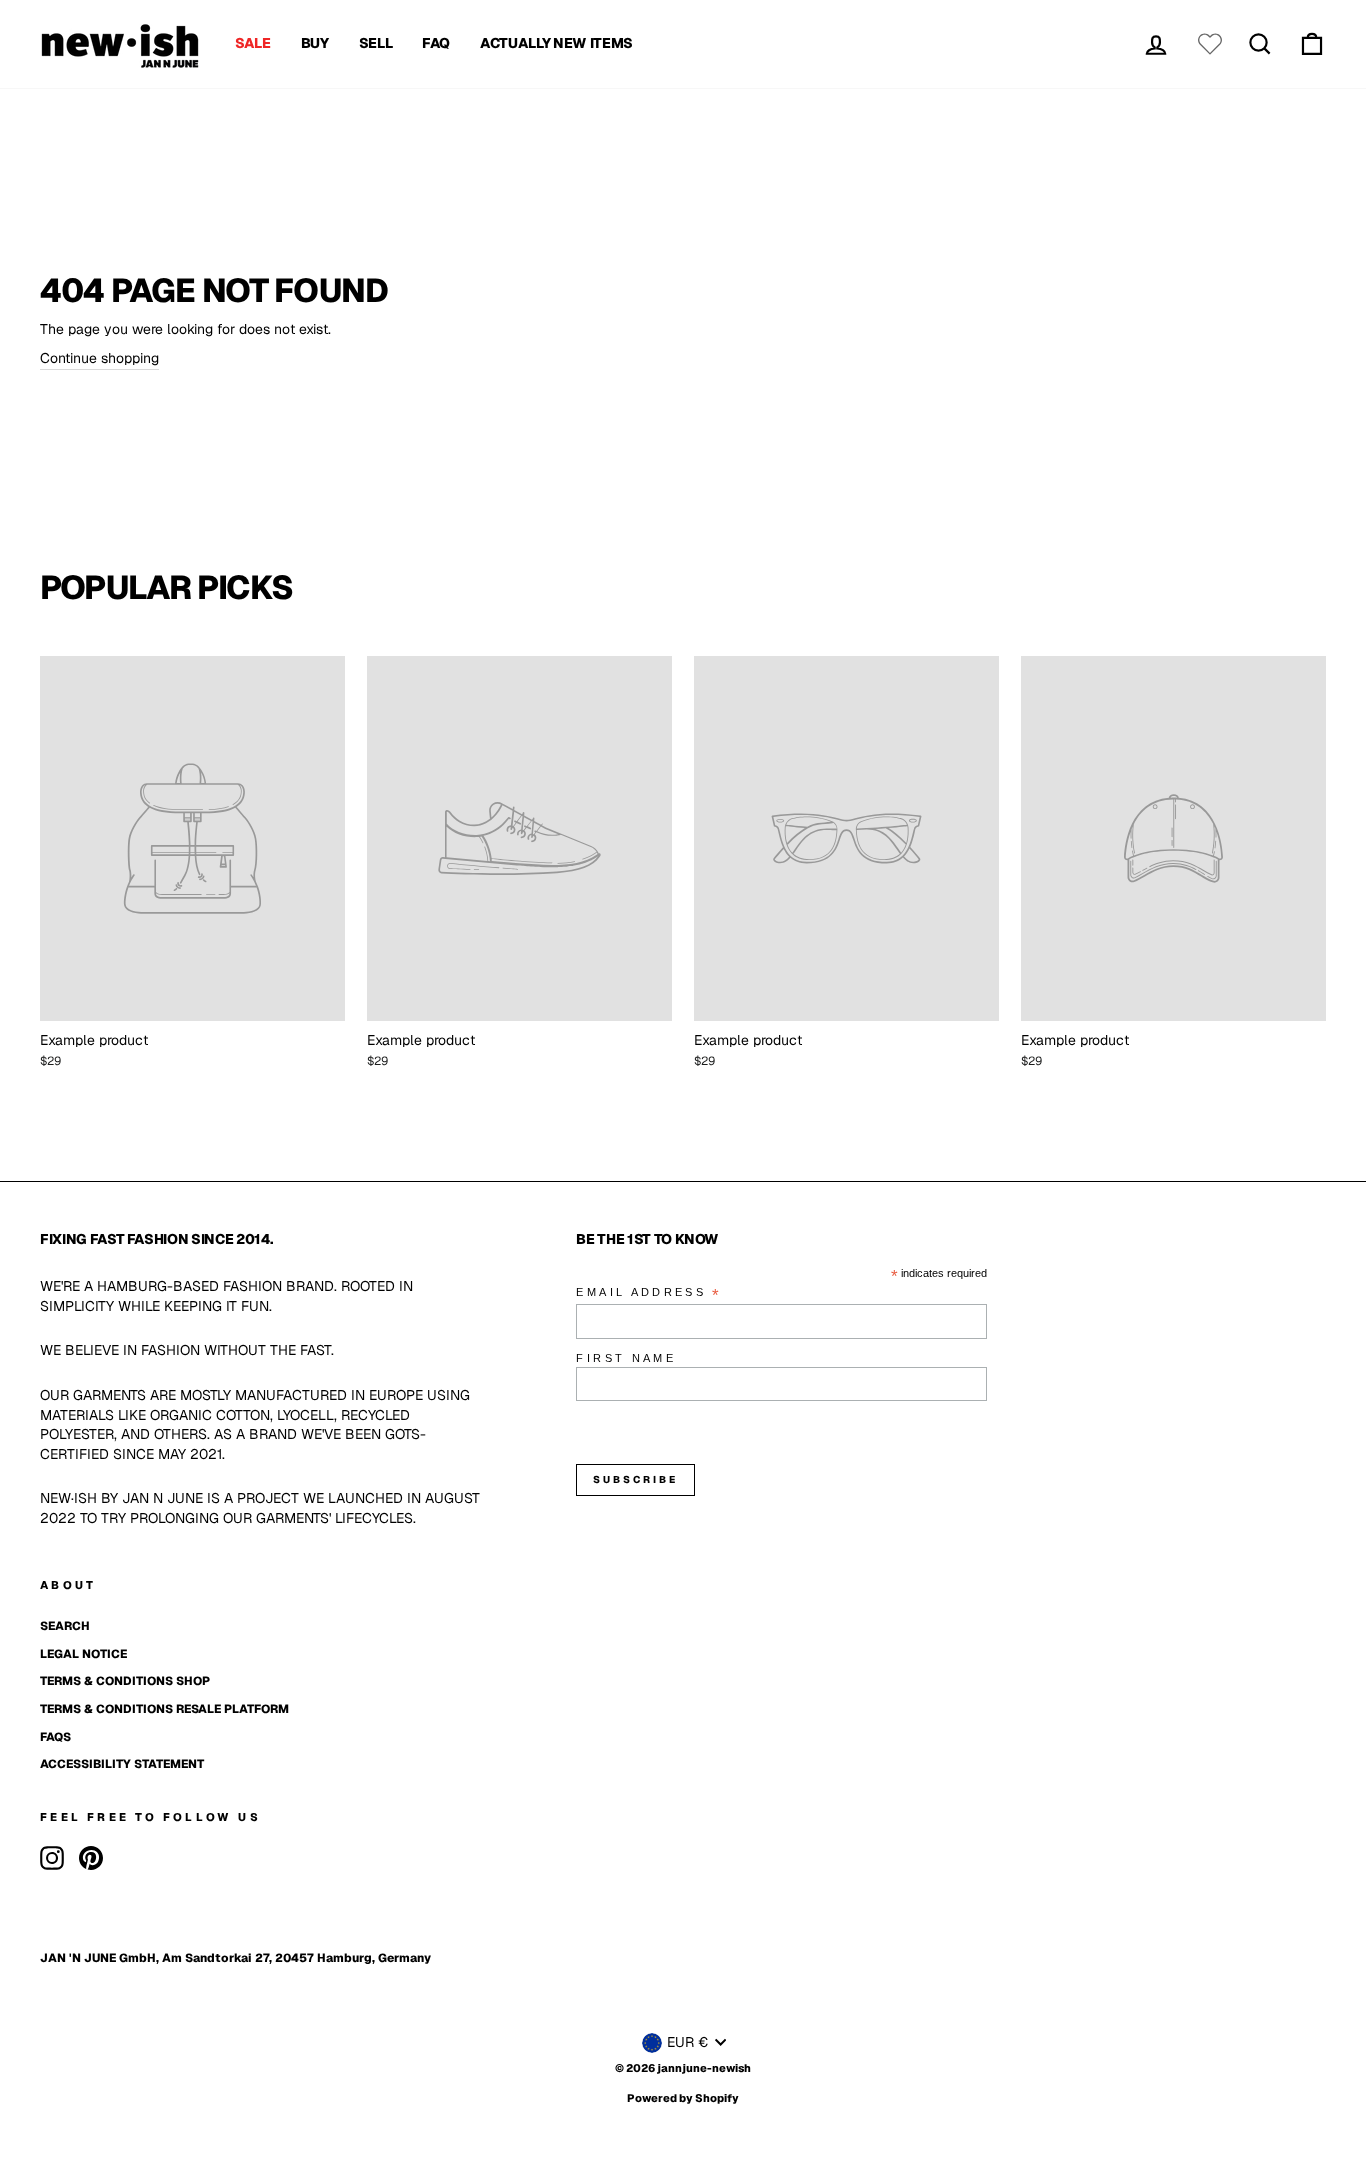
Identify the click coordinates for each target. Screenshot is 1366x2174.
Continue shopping (99, 358)
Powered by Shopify (683, 2098)
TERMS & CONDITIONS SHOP (125, 1681)
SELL (376, 43)
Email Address (649, 1293)
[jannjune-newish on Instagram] (52, 1858)
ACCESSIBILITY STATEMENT (122, 1764)
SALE (253, 43)
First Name (626, 1358)
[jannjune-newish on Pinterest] (91, 1858)
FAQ (436, 43)
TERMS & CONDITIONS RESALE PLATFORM (164, 1709)
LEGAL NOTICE (83, 1654)
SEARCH (65, 1626)
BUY (315, 43)
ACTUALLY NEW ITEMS (556, 43)
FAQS (55, 1737)
